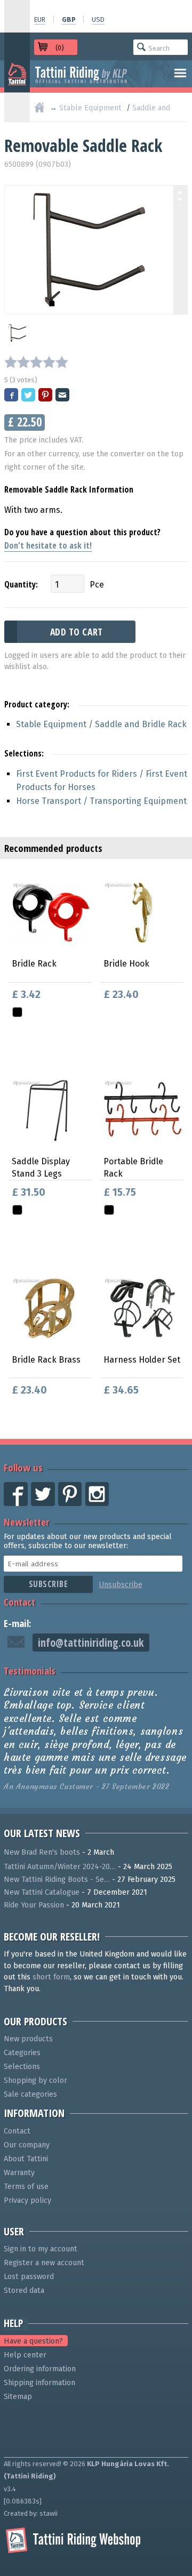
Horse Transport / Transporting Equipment (101, 801)
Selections (22, 2067)
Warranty (19, 2173)
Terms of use (26, 2187)
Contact (19, 1602)
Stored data (24, 2291)
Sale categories (30, 2094)
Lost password (29, 2277)
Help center (25, 2355)
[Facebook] (12, 396)
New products (28, 2039)
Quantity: (21, 584)
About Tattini (26, 2159)
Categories (22, 2053)
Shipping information (39, 2383)
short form (51, 1977)
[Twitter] (29, 396)
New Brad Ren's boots (42, 1852)
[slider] (36, 362)
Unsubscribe (121, 1585)
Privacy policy (27, 2200)
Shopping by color (35, 2080)
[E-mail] (63, 396)
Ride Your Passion (34, 1905)
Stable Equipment (90, 108)
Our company (27, 2145)
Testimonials (30, 1671)
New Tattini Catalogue (42, 1892)
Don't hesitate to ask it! (48, 545)
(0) (60, 48)
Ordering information (40, 2369)
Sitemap (18, 2397)
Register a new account (44, 2263)
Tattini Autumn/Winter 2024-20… (60, 1867)
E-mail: (18, 1623)
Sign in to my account (41, 2249)
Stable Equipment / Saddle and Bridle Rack (101, 724)
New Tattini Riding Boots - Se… (57, 1879)
